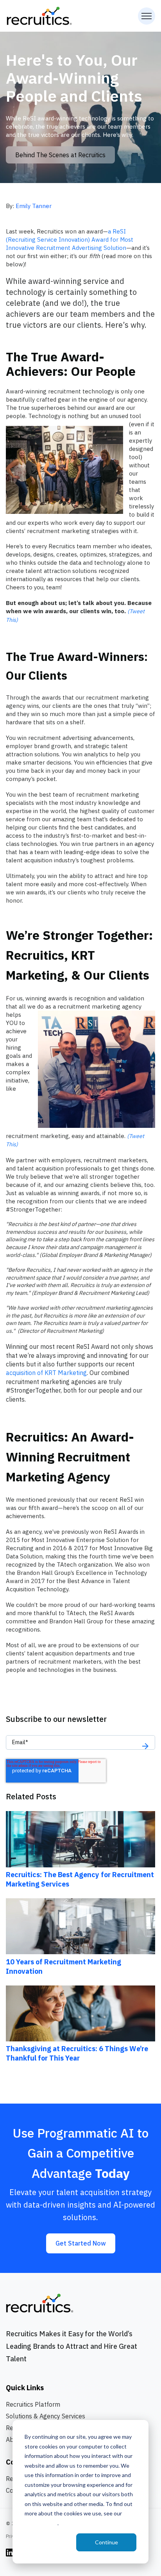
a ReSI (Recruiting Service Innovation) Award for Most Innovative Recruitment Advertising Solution (70, 240)
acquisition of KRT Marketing (46, 1373)
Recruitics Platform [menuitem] (33, 2404)
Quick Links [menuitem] (25, 2388)
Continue (106, 2542)
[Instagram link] (10, 2552)
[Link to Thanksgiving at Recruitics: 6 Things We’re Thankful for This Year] (80, 2013)
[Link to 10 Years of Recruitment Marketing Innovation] (80, 1926)
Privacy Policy (41, 2523)
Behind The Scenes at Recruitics (60, 155)
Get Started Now (81, 2243)
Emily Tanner (34, 206)
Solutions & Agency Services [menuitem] (46, 2416)
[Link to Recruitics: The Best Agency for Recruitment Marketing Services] (80, 1839)
